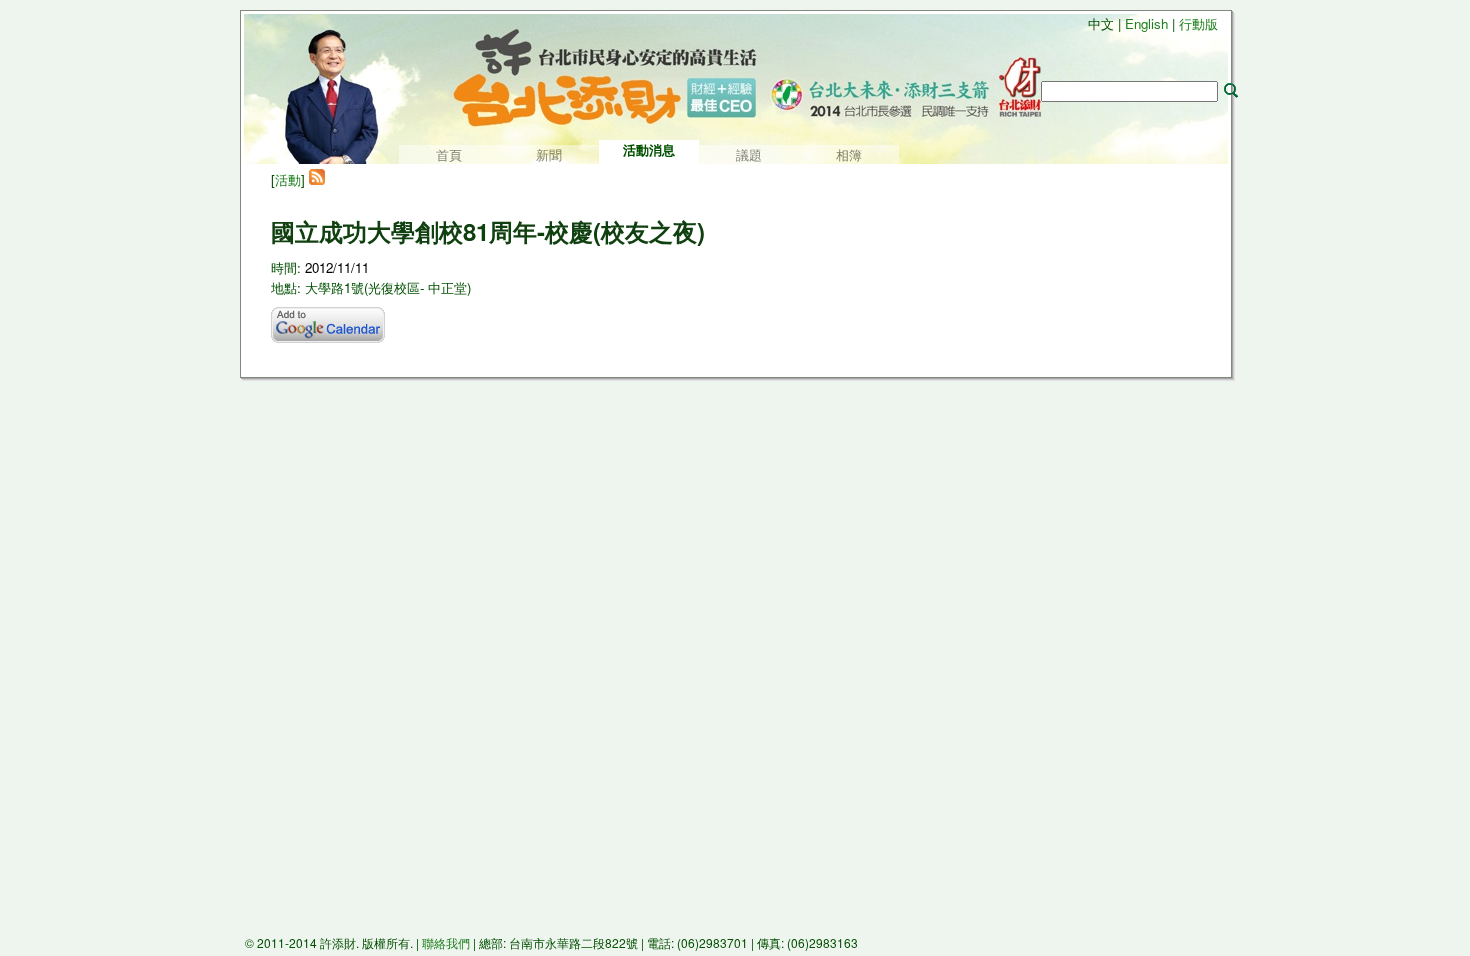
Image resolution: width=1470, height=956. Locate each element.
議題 (749, 155)
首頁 (449, 155)
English (1146, 23)
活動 (288, 179)
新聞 (549, 155)
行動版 (1198, 23)
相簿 (849, 155)
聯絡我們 (446, 942)
